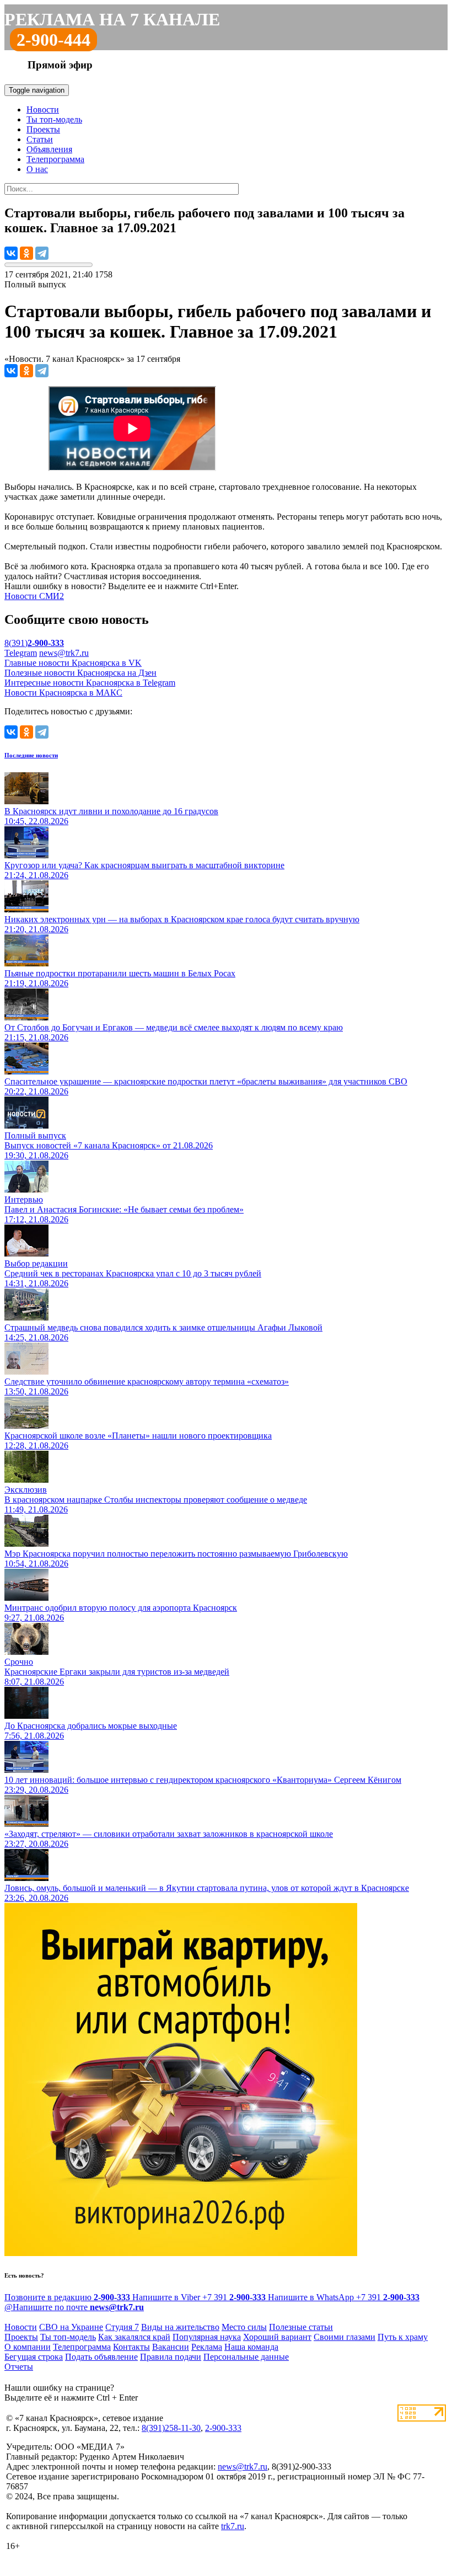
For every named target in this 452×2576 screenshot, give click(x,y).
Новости (43, 109)
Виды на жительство (180, 2327)
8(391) (34, 643)
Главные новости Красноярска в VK (73, 663)
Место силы (244, 2327)
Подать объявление (101, 2357)
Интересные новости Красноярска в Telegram (90, 683)
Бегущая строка (34, 2357)
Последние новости (31, 755)
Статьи (40, 139)
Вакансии (171, 2347)
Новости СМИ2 (34, 596)
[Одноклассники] (26, 253)
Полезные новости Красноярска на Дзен (80, 673)
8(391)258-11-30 (171, 2428)
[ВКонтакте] (11, 253)
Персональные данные (246, 2357)
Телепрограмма (55, 159)
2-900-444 (53, 40)
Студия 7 (122, 2327)
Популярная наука (207, 2337)
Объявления (49, 149)
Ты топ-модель (54, 119)
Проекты (43, 129)
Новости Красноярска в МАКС (63, 693)
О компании (28, 2347)
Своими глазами (345, 2337)
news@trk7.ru (64, 653)
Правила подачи (171, 2357)
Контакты (131, 2347)
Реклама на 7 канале (112, 19)
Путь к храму (403, 2337)
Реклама (207, 2347)
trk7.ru (233, 2526)
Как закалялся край (134, 2337)
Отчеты (19, 2367)
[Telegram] (42, 253)
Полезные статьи (301, 2327)
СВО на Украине (71, 2327)
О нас (37, 169)
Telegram (21, 653)
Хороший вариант (277, 2337)
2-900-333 (223, 2428)
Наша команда (251, 2347)
